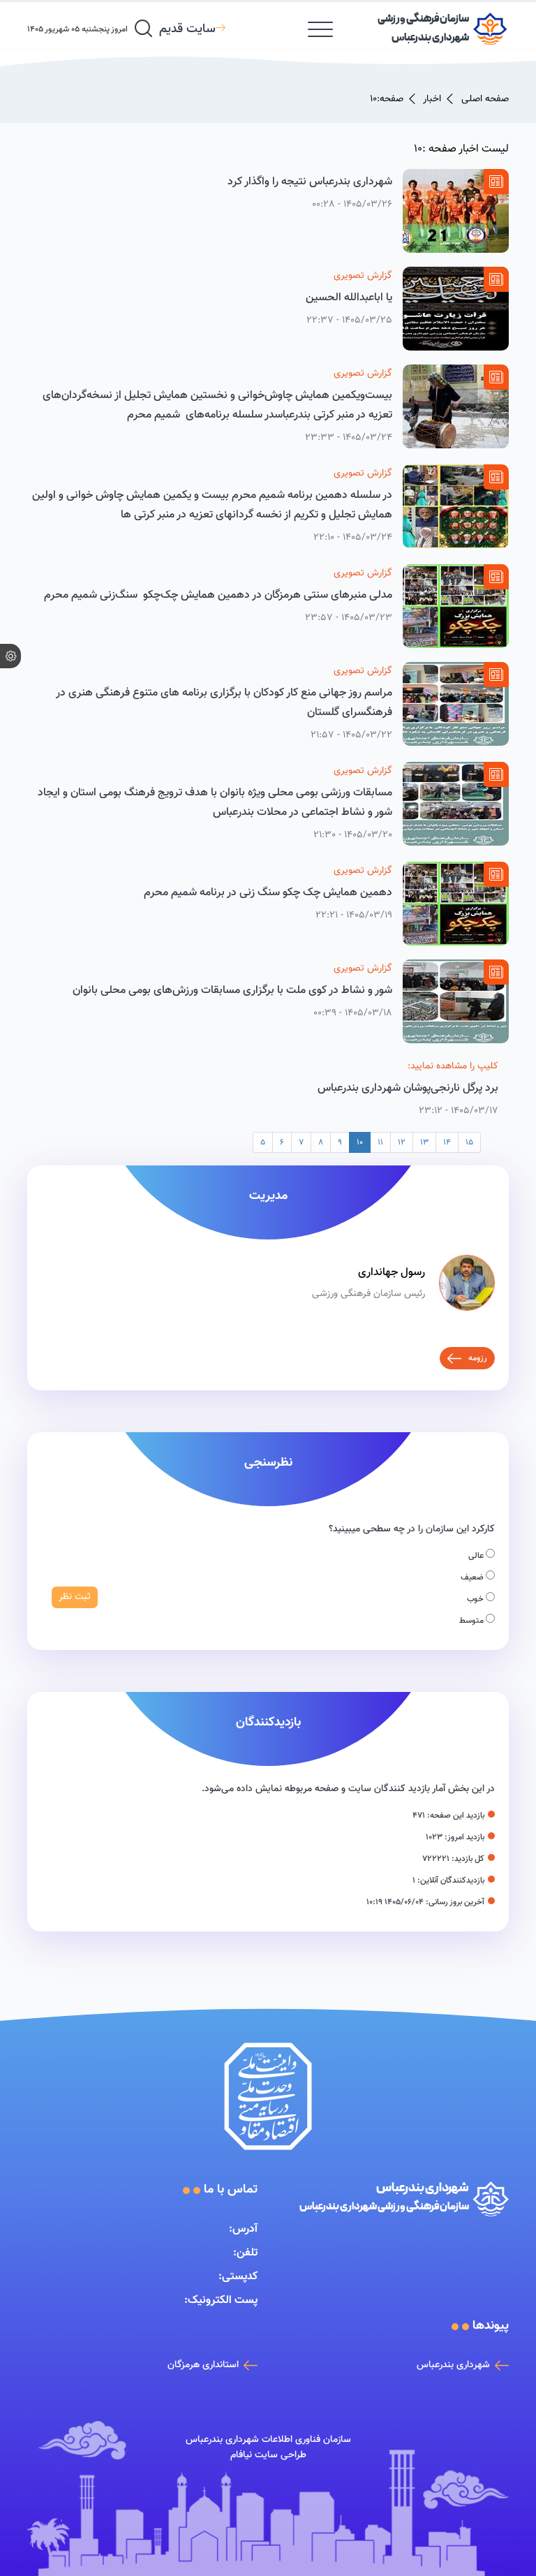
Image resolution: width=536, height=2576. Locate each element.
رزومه (478, 1358)
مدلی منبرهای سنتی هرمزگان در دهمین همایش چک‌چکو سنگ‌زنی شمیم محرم (218, 595)
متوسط (472, 1621)
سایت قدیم (187, 29)
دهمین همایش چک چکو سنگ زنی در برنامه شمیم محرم (268, 893)
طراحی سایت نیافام (268, 2455)
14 (447, 1142)
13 (424, 1142)
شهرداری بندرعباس (453, 2365)
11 (380, 1142)
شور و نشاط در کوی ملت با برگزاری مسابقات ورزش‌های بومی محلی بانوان (231, 991)
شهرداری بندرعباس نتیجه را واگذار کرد (310, 182)
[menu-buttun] (320, 29)
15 (469, 1142)
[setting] (10, 656)
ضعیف (473, 1577)
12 (402, 1142)
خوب (476, 1599)
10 (360, 1142)
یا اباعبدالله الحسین (349, 298)
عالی (477, 1556)
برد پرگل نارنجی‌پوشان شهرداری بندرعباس (408, 1088)
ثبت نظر (75, 1597)
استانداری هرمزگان (203, 2365)
